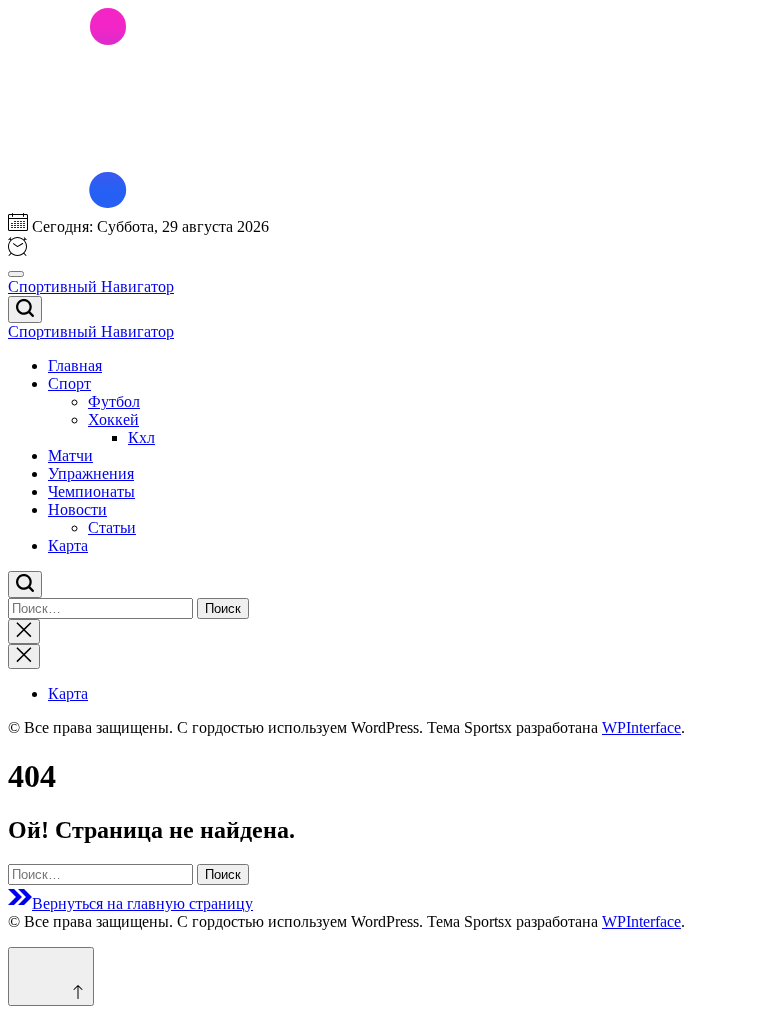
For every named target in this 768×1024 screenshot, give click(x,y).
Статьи (112, 527)
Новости (77, 509)
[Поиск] (25, 309)
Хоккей (113, 419)
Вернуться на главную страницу (142, 903)
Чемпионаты (91, 491)
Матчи (70, 455)
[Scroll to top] (51, 976)
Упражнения (91, 473)
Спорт (69, 383)
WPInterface (641, 727)
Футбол (114, 401)
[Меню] (16, 274)
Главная (75, 365)
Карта (68, 545)
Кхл (141, 437)
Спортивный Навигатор (91, 286)
